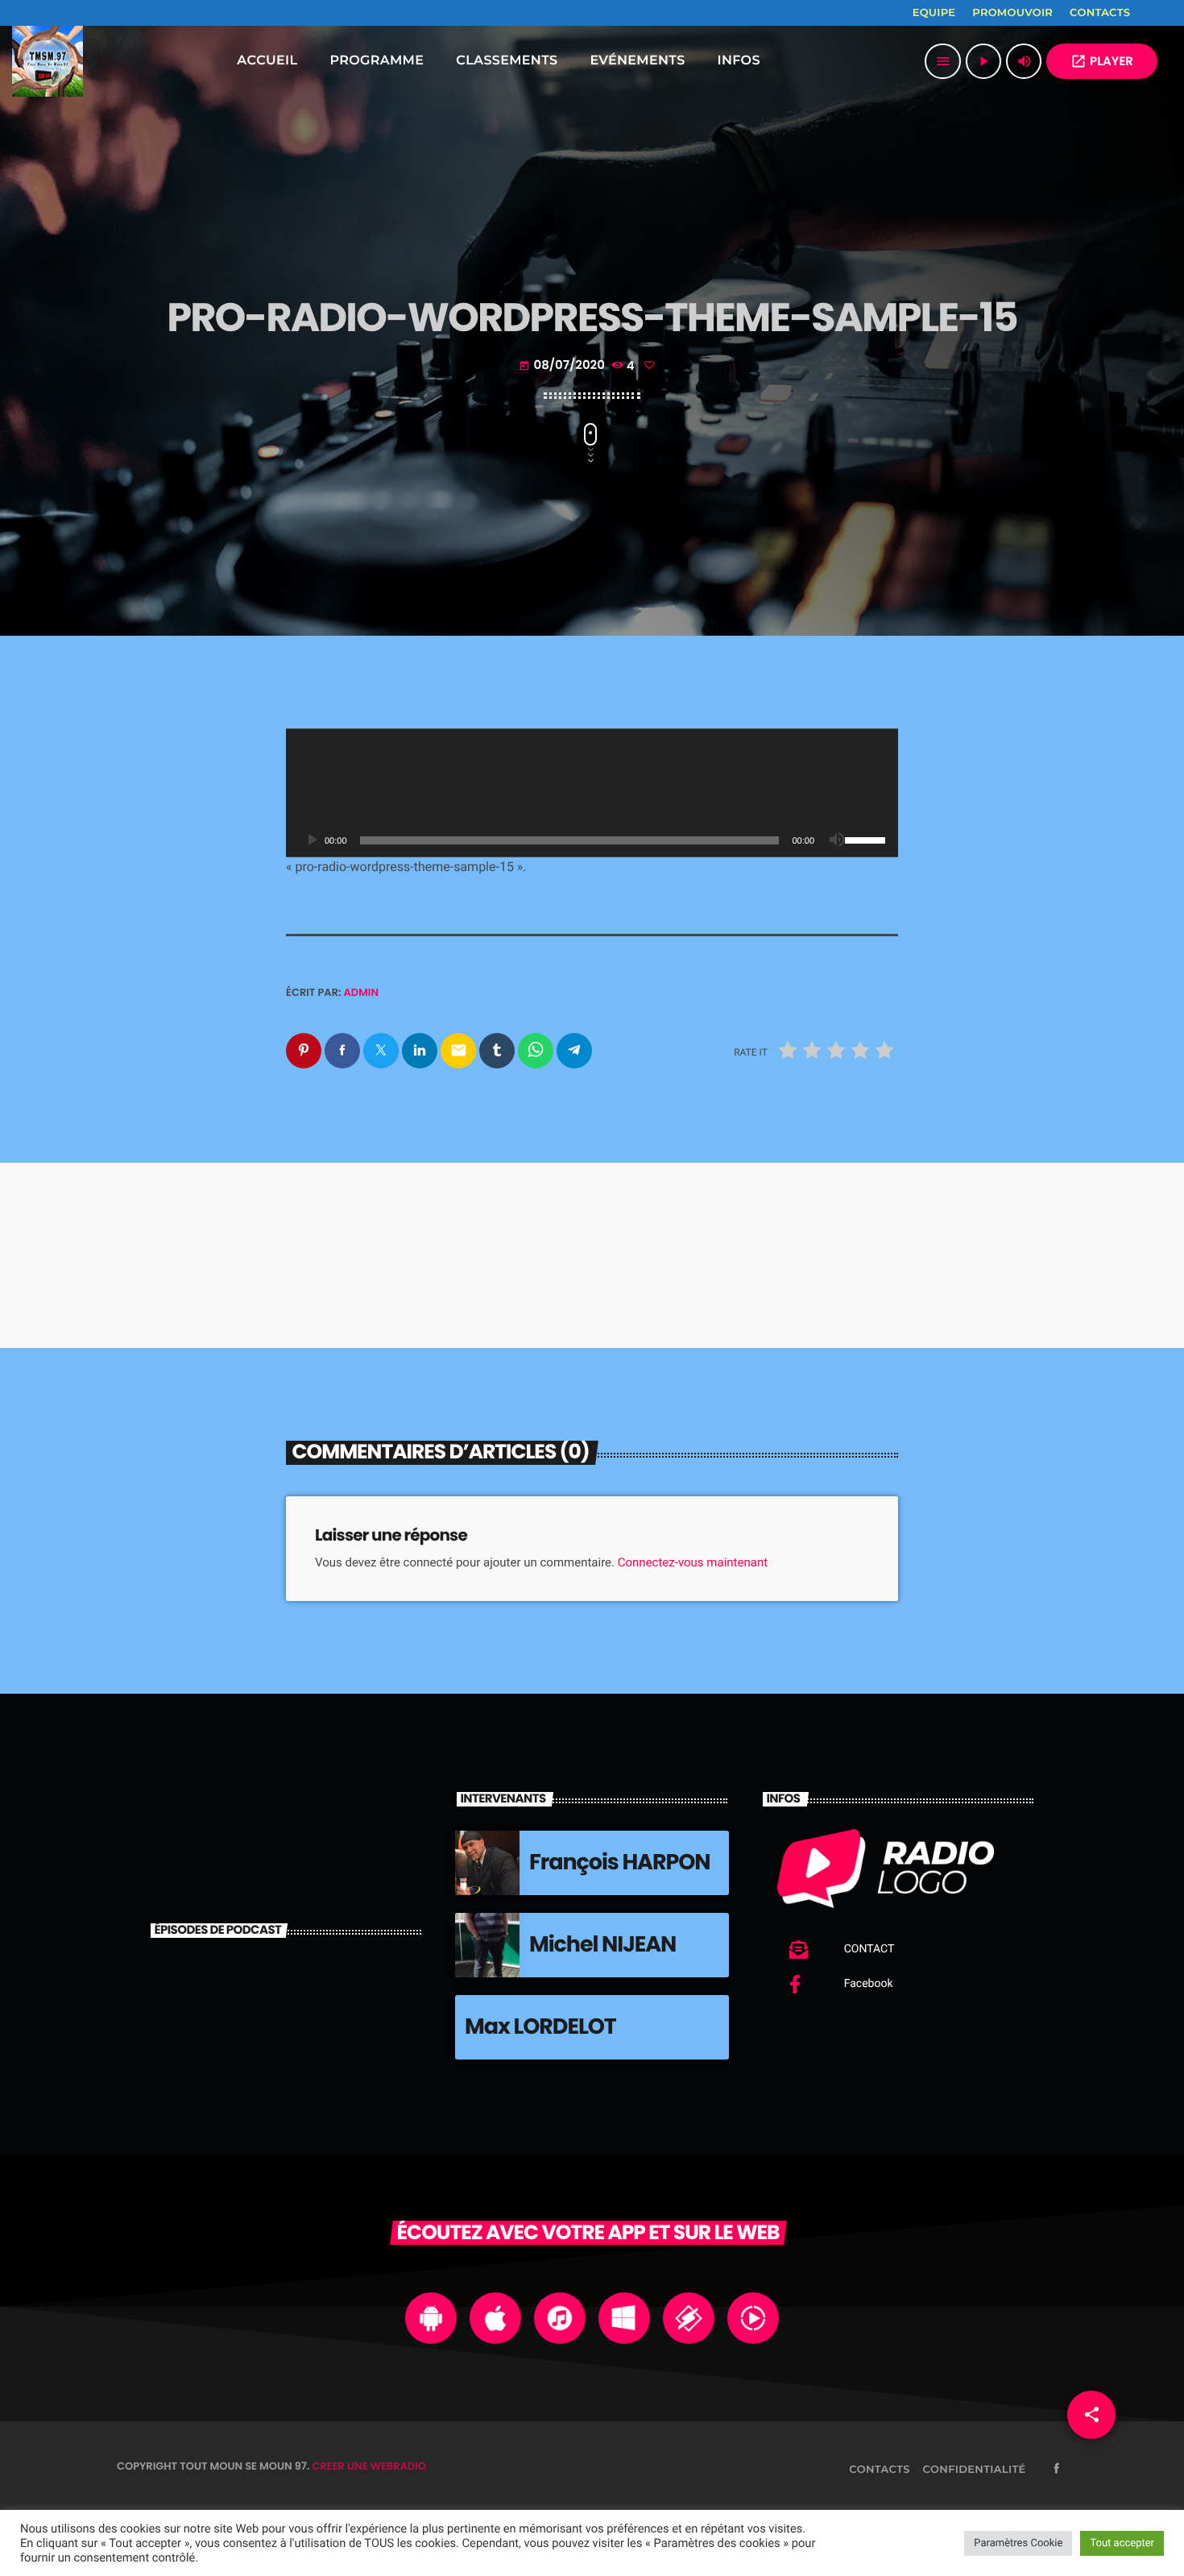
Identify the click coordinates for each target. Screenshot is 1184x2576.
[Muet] (837, 840)
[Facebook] (1153, 13)
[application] (592, 793)
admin (362, 992)
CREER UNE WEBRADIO (369, 2466)
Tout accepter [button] (1122, 2543)
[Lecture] (312, 840)
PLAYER (1102, 62)
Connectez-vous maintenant (693, 1562)
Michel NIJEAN (602, 1945)
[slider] (867, 839)
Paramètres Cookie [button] (1018, 2543)
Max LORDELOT (540, 2027)
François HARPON (620, 1863)
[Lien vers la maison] (48, 61)
